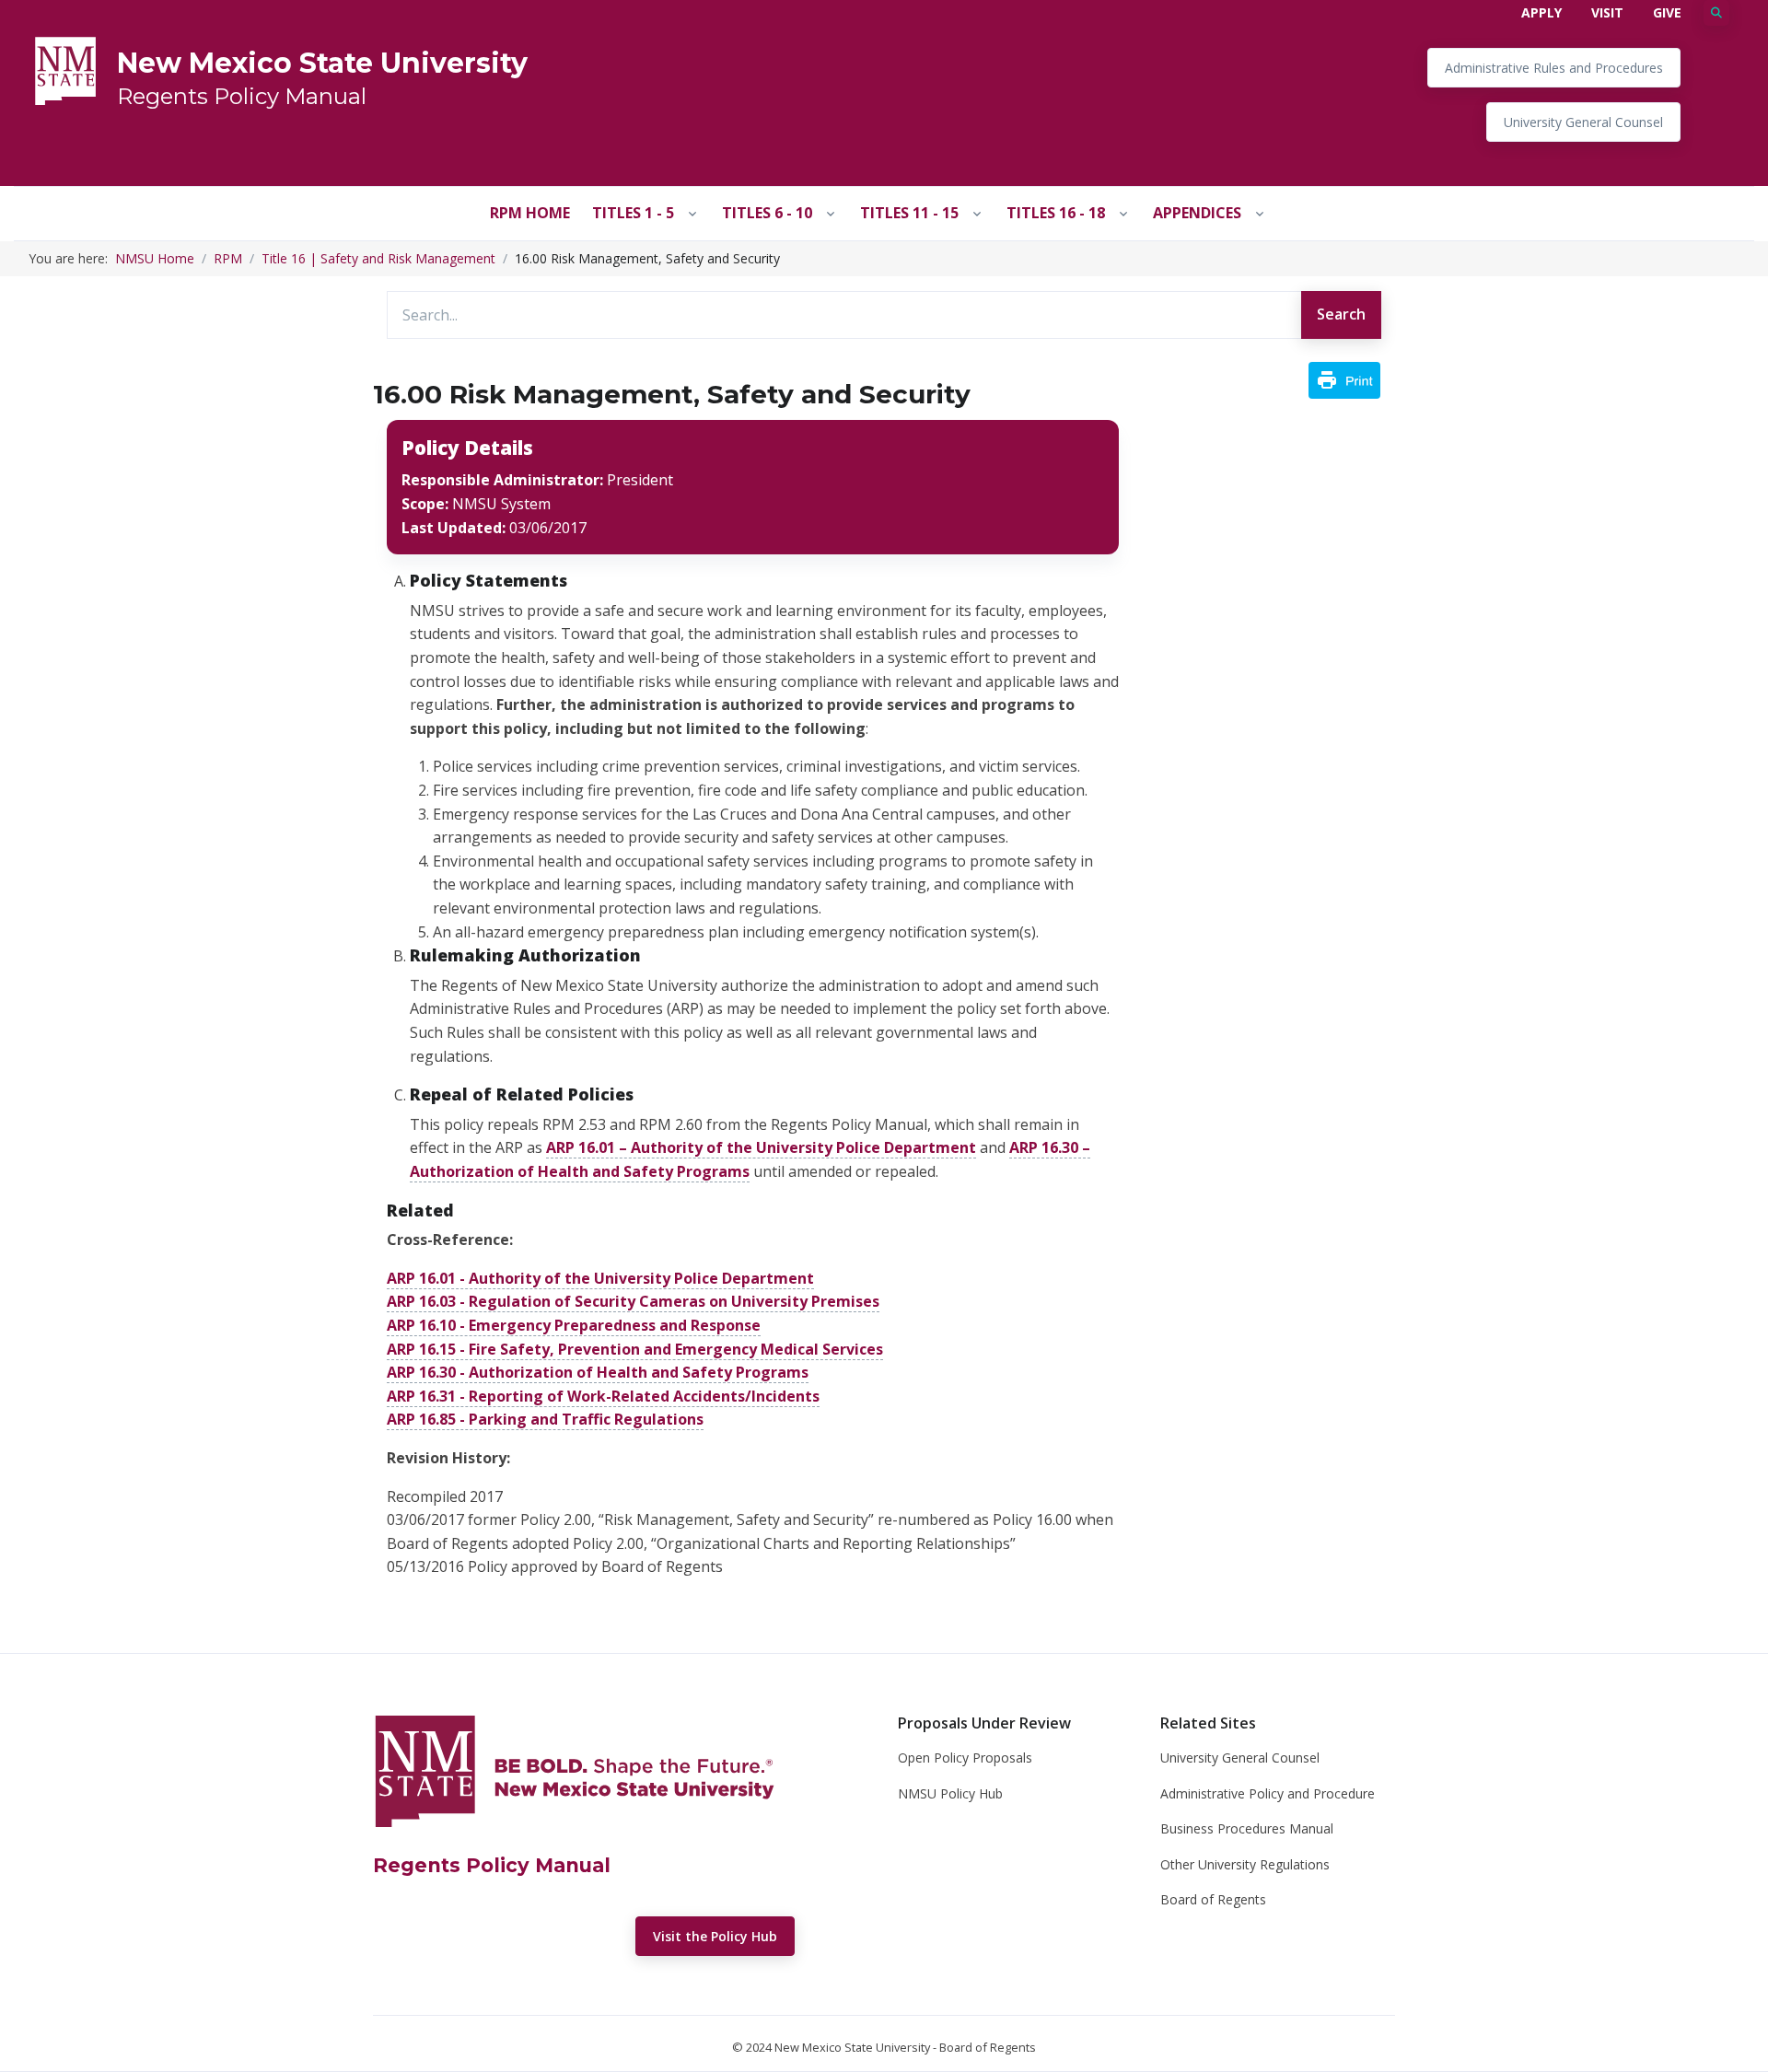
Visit (1607, 12)
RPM (228, 258)
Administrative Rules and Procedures (1554, 68)
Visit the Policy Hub (715, 1936)
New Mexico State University (322, 63)
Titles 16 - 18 (1056, 213)
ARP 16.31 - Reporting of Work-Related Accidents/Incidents (603, 1396)
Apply (1541, 12)
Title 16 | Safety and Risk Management (378, 258)
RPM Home (530, 213)
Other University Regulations (1245, 1864)
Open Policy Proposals (965, 1758)
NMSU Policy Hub (950, 1793)
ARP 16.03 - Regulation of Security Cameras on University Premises (633, 1301)
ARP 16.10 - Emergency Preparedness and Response (574, 1325)
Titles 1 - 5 (633, 213)
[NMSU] (65, 69)
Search (1341, 314)
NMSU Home (155, 258)
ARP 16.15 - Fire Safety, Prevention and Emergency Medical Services (635, 1349)
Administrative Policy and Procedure (1268, 1793)
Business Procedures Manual (1247, 1828)
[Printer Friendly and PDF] (1344, 378)
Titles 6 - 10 (767, 213)
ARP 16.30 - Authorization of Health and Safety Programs (598, 1372)
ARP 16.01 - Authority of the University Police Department (600, 1278)
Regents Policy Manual (242, 96)
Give (1667, 12)
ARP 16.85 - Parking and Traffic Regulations (545, 1419)
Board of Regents (1213, 1899)
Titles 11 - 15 (909, 213)
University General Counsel (1583, 122)
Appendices (1197, 213)
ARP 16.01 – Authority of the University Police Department (761, 1147)
